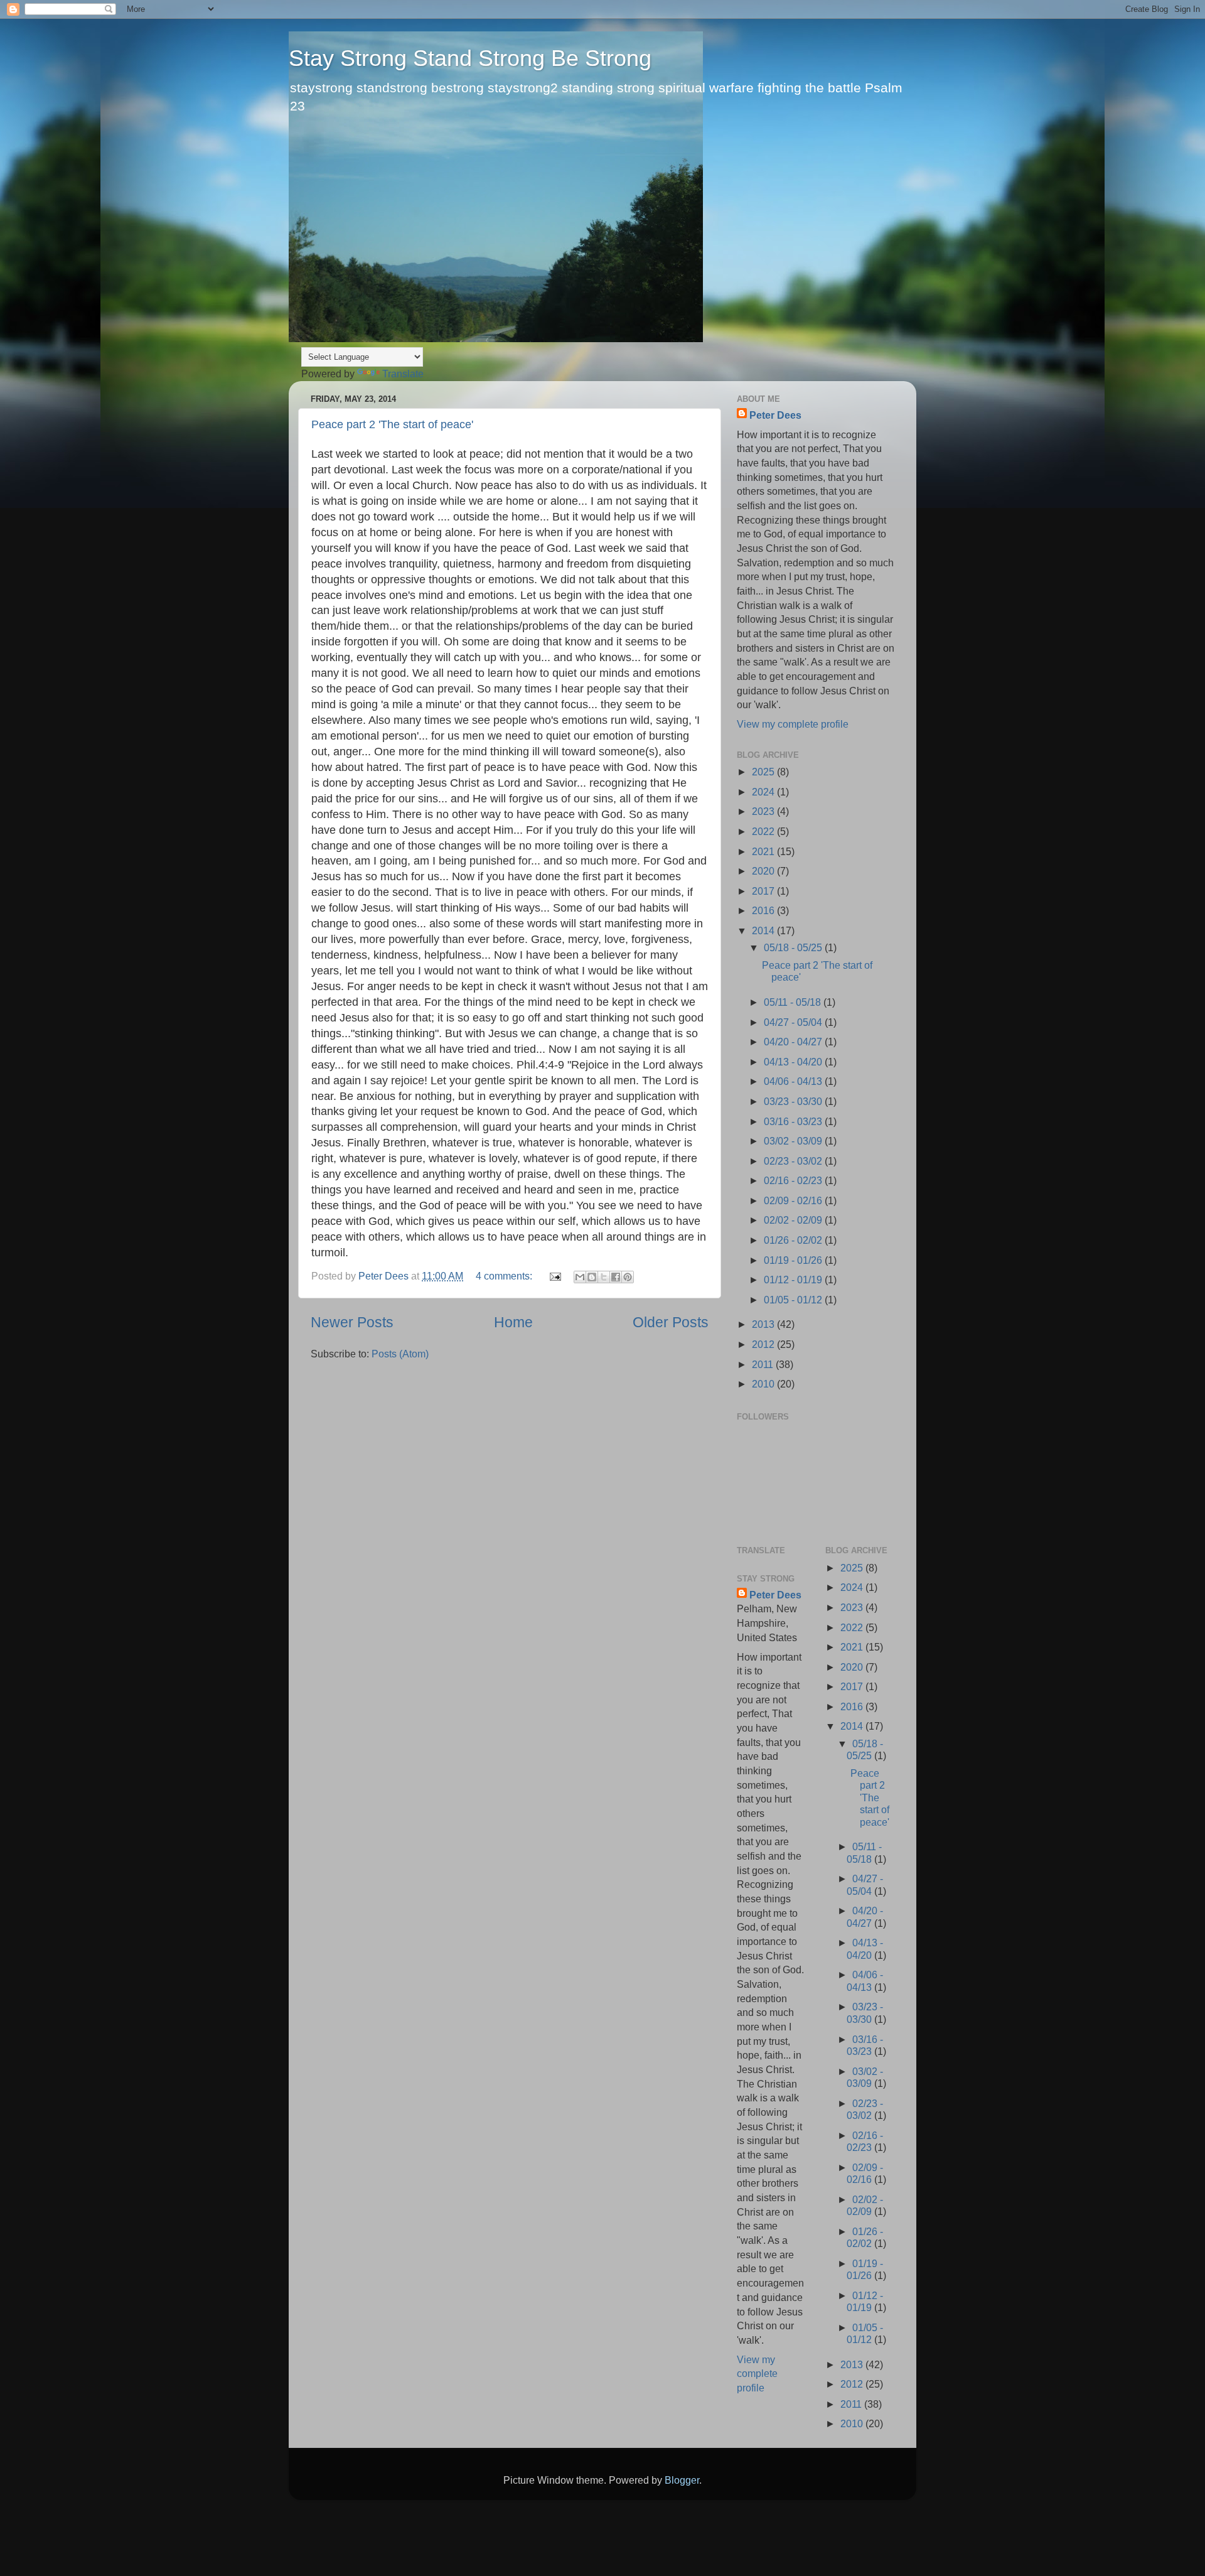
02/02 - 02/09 (794, 1220)
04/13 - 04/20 (794, 1062)
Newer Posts (352, 1322)
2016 (764, 910)
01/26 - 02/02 (794, 1240)
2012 (764, 1344)
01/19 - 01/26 (794, 1260)
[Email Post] (554, 1276)
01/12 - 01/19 (794, 1280)
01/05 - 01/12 (794, 1300)
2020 (764, 871)
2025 (764, 772)
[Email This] (580, 1277)
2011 (764, 1364)
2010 (764, 1384)
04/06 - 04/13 (794, 1081)
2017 (764, 891)
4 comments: (505, 1276)
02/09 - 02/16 (794, 1200)
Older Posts (671, 1322)
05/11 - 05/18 (794, 1002)
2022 (764, 831)
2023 (764, 811)
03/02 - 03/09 (794, 1141)
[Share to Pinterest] (628, 1277)
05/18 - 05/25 (794, 947)
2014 (764, 930)
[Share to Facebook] (616, 1277)
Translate (403, 374)
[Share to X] (604, 1277)
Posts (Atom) (400, 1354)
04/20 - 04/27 (794, 1042)
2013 (764, 1324)
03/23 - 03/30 (794, 1101)
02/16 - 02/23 (794, 1180)
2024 (764, 792)
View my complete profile (793, 724)
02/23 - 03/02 (794, 1161)
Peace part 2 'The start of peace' (392, 424)
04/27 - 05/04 (794, 1022)
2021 (764, 851)
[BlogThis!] (592, 1277)
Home (513, 1322)
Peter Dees (775, 415)
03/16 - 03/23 (794, 1121)
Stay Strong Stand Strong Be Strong (470, 58)
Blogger (682, 2480)
